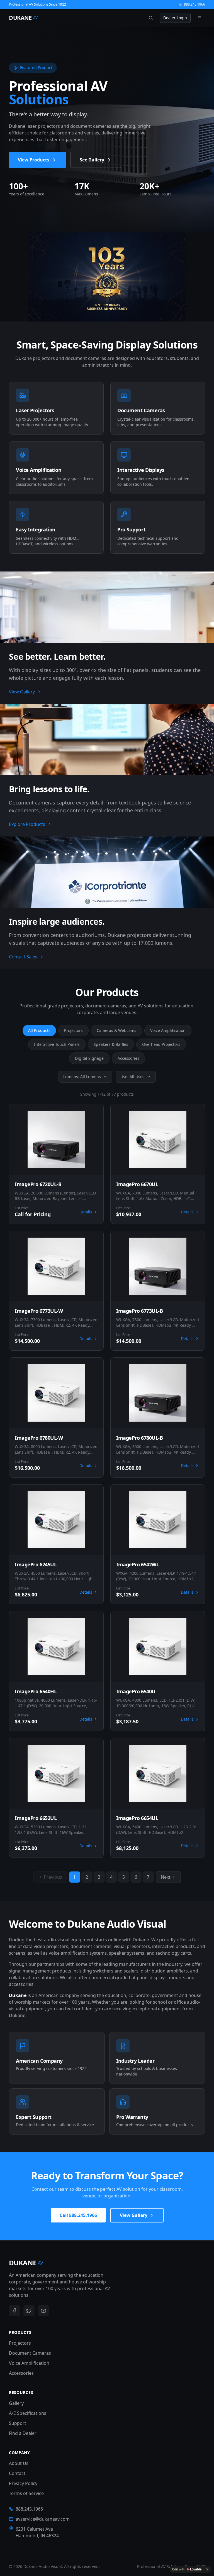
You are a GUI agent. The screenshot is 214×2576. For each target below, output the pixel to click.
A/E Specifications (28, 2413)
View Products (34, 160)
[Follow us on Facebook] (14, 2311)
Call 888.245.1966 (78, 2215)
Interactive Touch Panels (57, 1044)
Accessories (128, 1058)
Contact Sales (23, 957)
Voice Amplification (168, 1030)
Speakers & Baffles (111, 1044)
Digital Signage (89, 1058)
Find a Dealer (23, 2433)
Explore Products (27, 824)
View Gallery (22, 692)
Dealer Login (175, 18)
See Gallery (92, 160)
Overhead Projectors (161, 1044)
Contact (17, 2473)
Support (18, 2423)
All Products (39, 1030)
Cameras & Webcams (116, 1030)
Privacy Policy (23, 2483)
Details (86, 1212)
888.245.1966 (194, 4)
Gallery (16, 2403)
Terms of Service (26, 2493)
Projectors (73, 1030)
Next (166, 1877)
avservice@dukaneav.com (43, 2519)
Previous (53, 1877)
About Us (19, 2463)
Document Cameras (30, 2353)
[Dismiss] (207, 2569)
